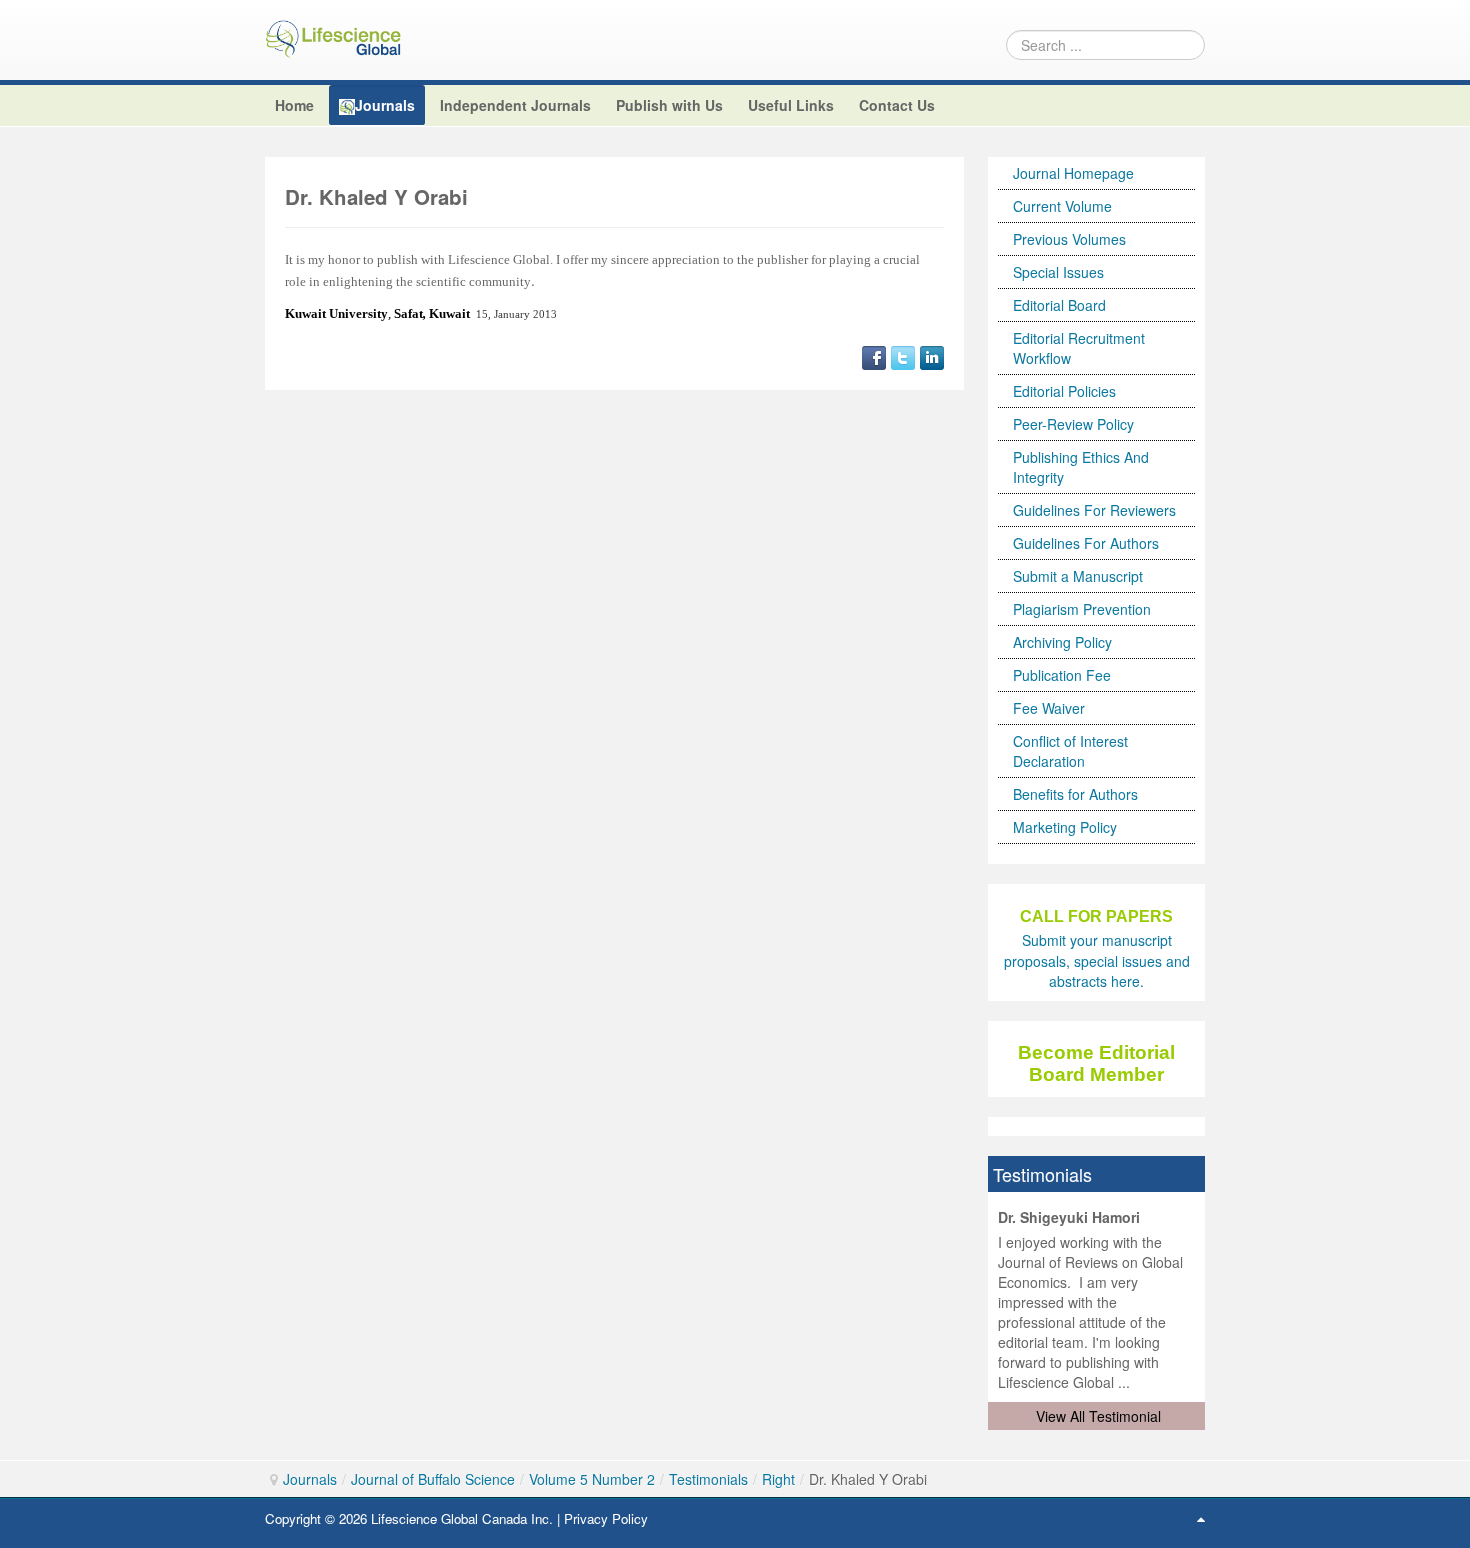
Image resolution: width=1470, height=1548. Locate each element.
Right (778, 1479)
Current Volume (1062, 206)
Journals (310, 1479)
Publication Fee (1062, 675)
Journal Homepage (1073, 173)
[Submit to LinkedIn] (932, 355)
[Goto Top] (1201, 1518)
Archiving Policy (1062, 642)
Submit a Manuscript (1078, 576)
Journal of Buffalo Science (433, 1479)
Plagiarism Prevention (1082, 609)
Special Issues (1058, 272)
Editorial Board (1059, 305)
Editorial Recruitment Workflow (1079, 348)
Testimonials (708, 1479)
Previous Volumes (1069, 239)
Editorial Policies (1064, 391)
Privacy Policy (606, 1518)
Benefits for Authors (1075, 794)
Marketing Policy (1065, 827)
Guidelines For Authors (1086, 543)
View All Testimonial (1098, 1416)
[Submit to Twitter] (903, 355)
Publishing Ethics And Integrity (1081, 467)
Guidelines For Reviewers (1094, 510)
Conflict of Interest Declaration (1070, 751)
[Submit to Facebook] (874, 355)
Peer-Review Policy (1073, 424)
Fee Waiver (1049, 708)
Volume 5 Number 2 (592, 1479)
